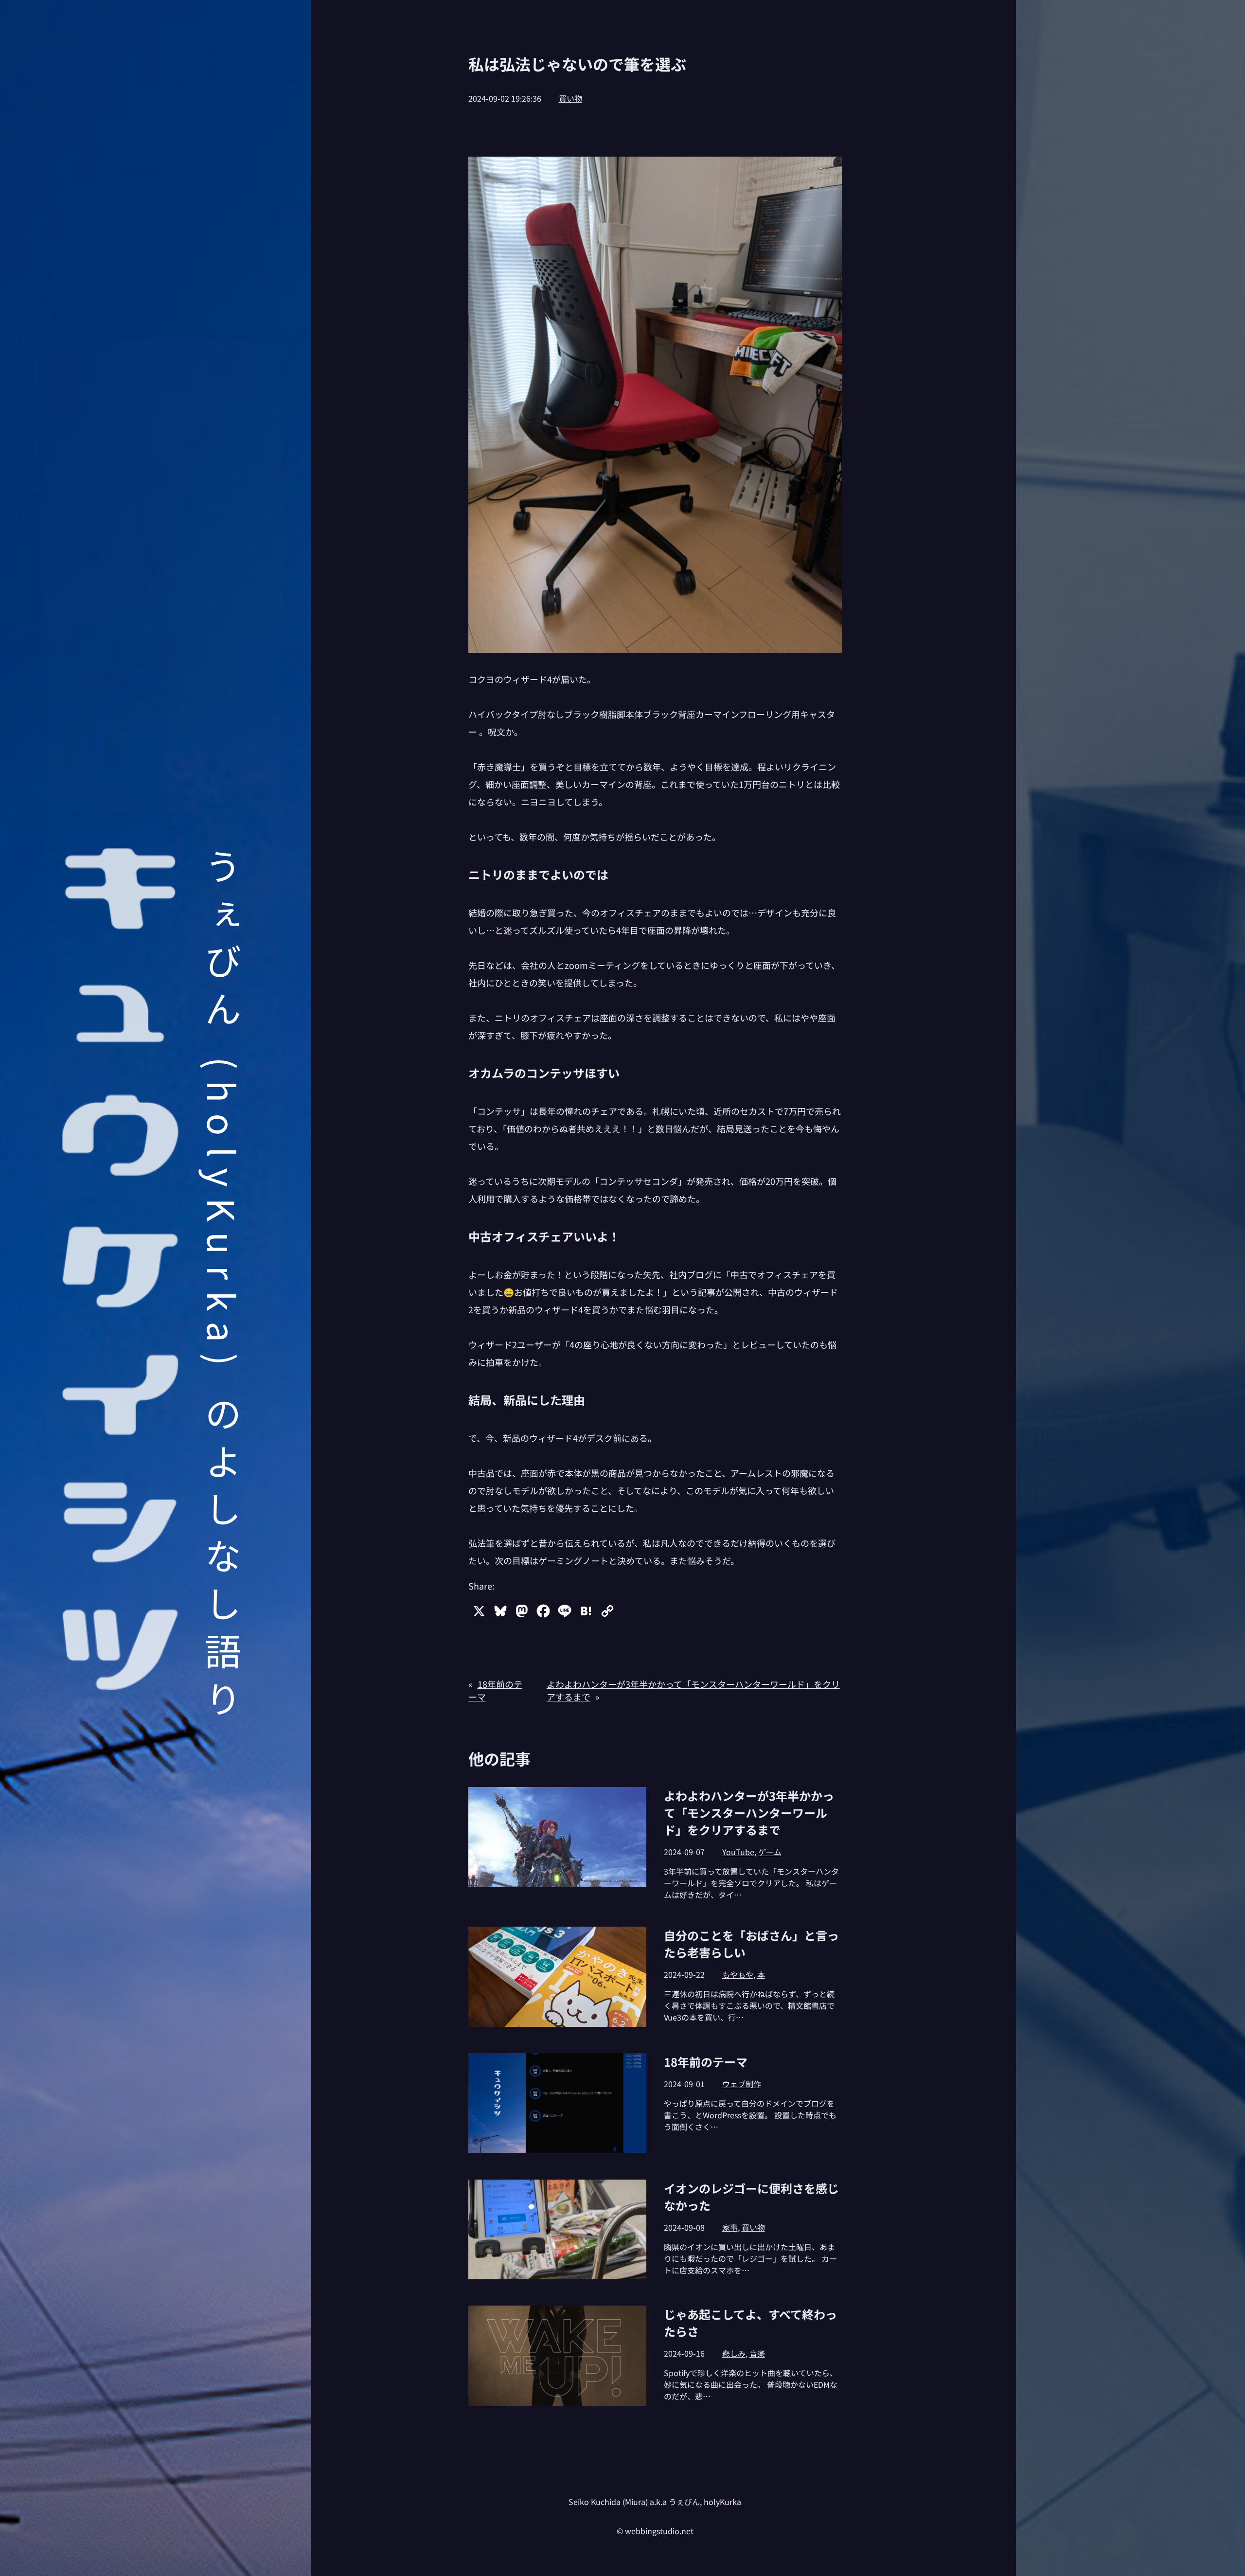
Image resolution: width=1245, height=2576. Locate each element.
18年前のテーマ (706, 2062)
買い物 (570, 98)
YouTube (738, 1852)
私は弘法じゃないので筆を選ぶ (577, 64)
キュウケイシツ (120, 1270)
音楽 (757, 2353)
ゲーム (770, 1852)
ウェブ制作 (742, 2084)
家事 (730, 2227)
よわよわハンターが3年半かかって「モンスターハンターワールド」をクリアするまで (749, 1813)
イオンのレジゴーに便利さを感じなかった (751, 2197)
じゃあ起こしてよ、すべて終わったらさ (750, 2323)
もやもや (738, 1974)
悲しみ (734, 2353)
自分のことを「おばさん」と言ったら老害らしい (751, 1944)
